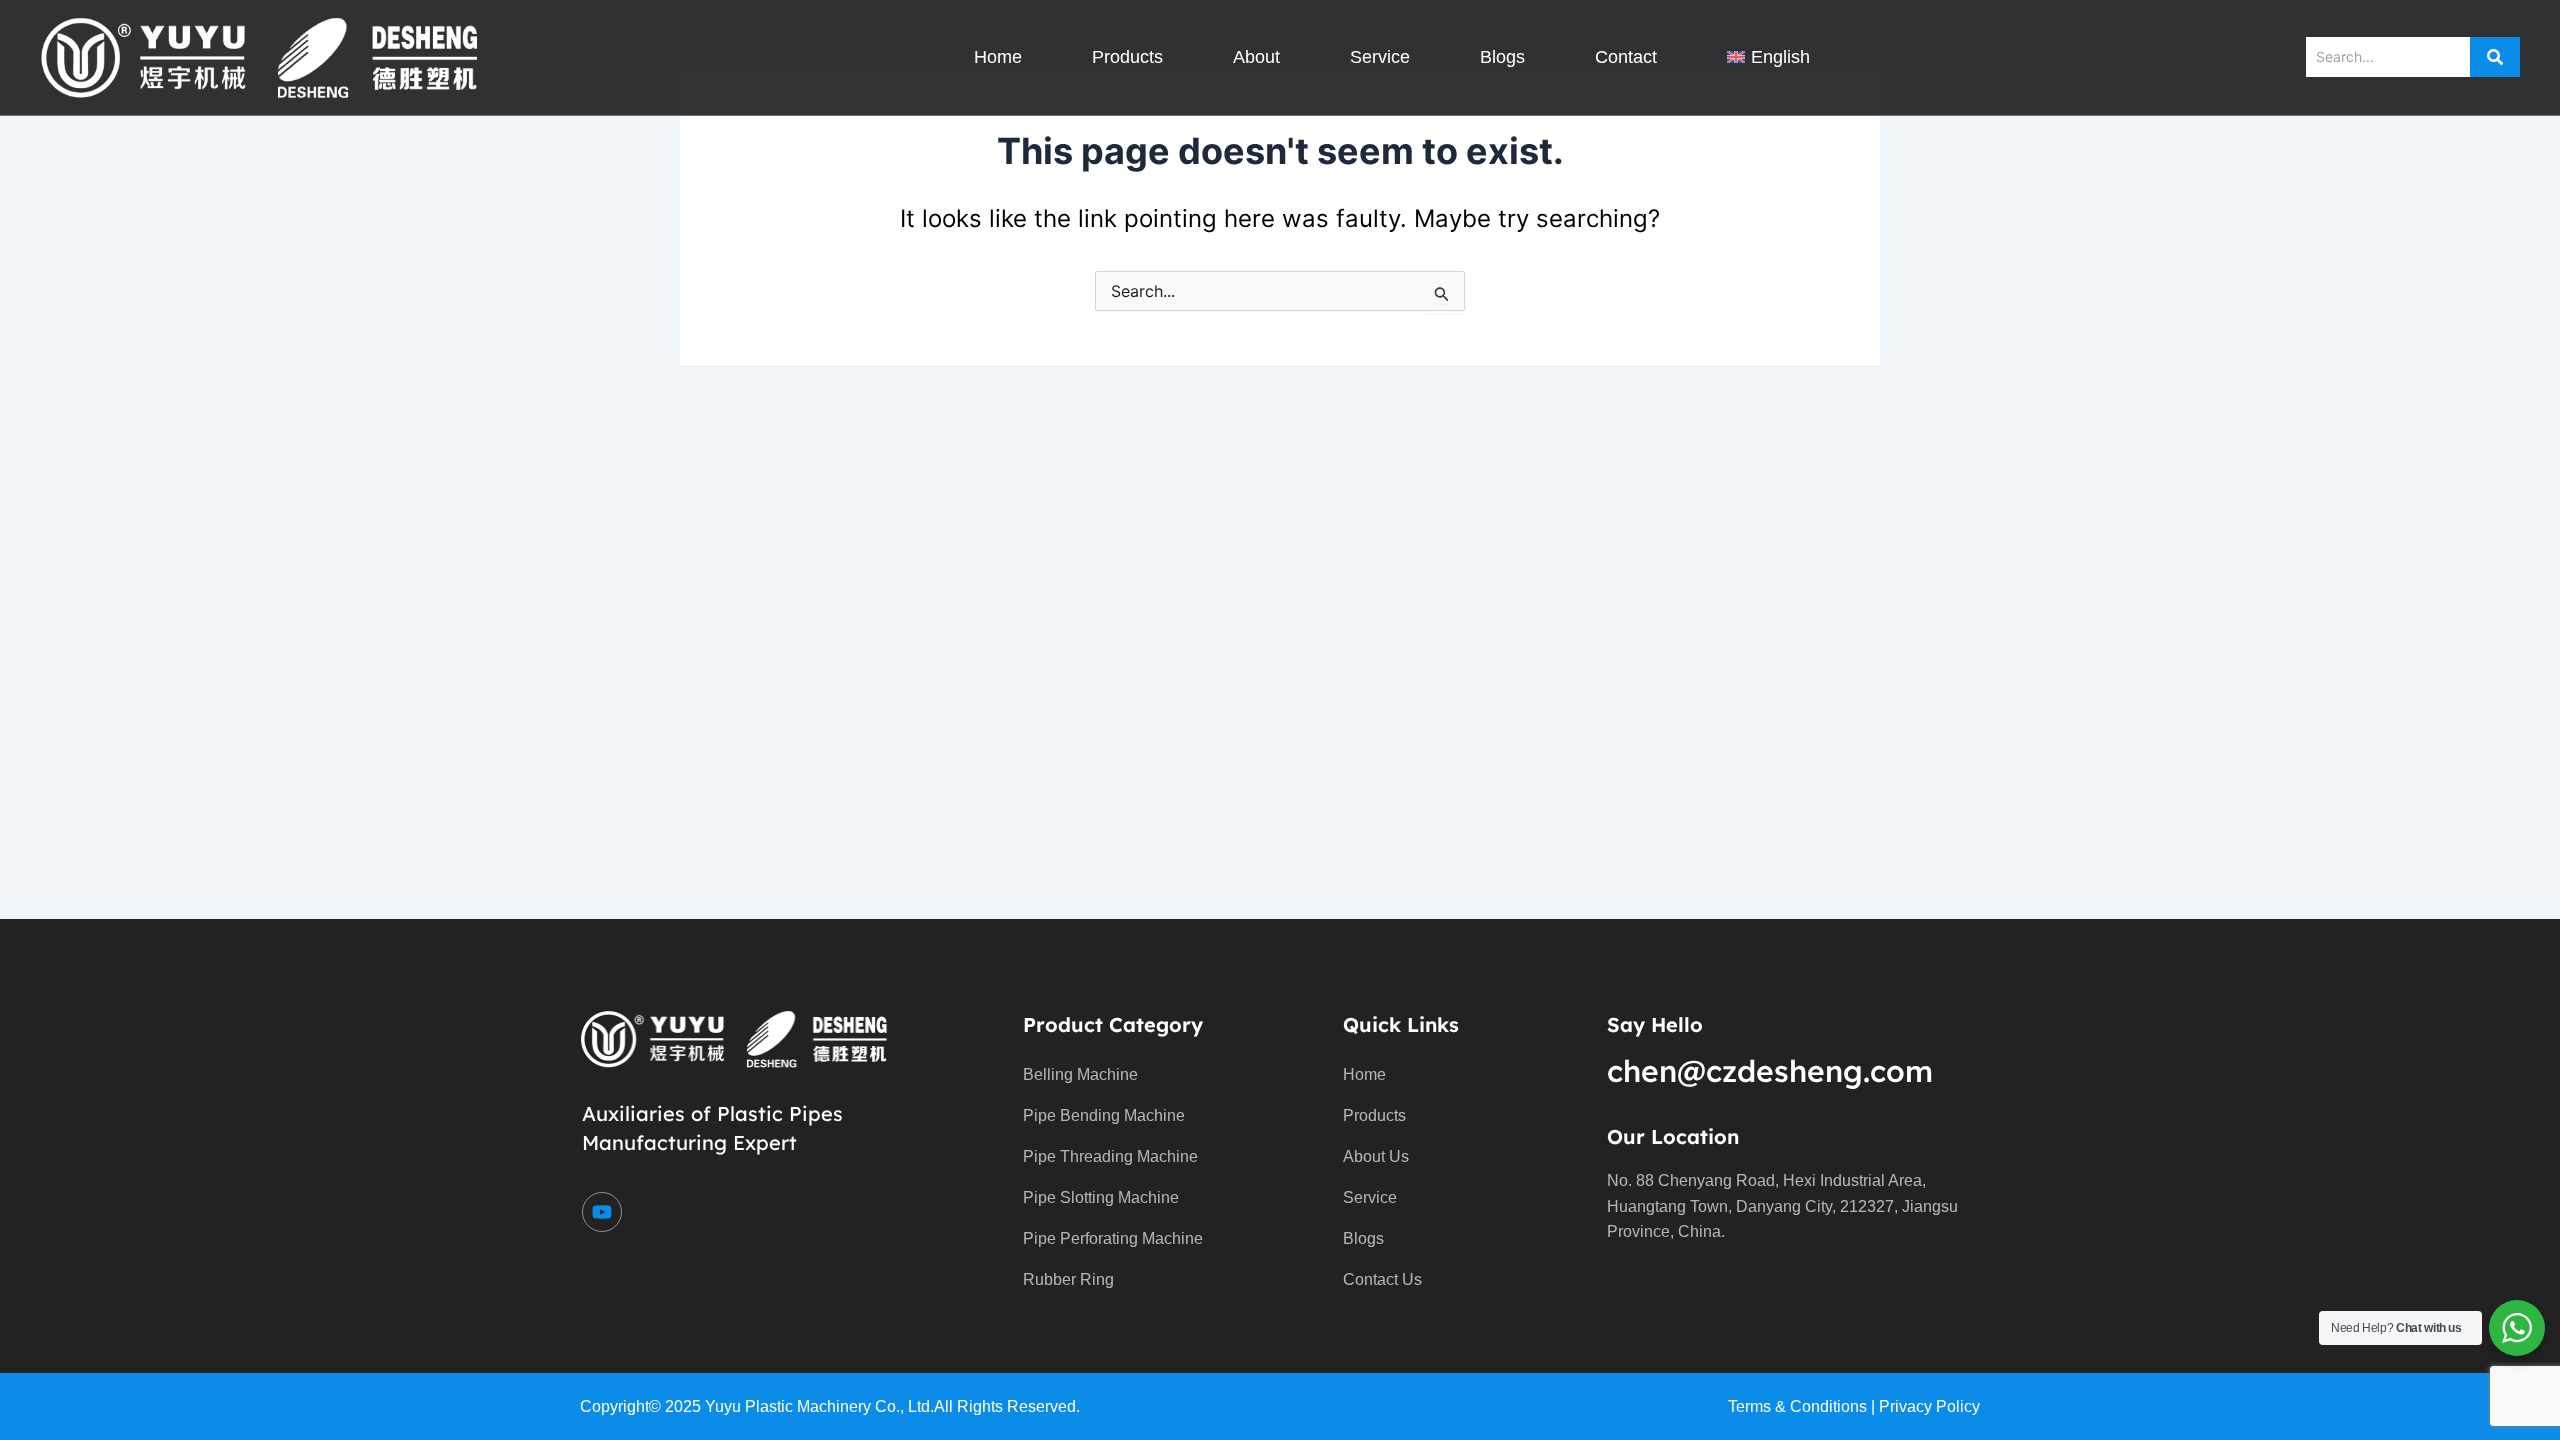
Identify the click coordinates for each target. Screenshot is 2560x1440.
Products (1127, 57)
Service (1380, 57)
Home (998, 57)
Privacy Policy (1929, 1406)
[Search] (2495, 57)
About (1256, 57)
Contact (1626, 57)
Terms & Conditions (1797, 1406)
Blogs (1502, 57)
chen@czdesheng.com (1770, 1071)
